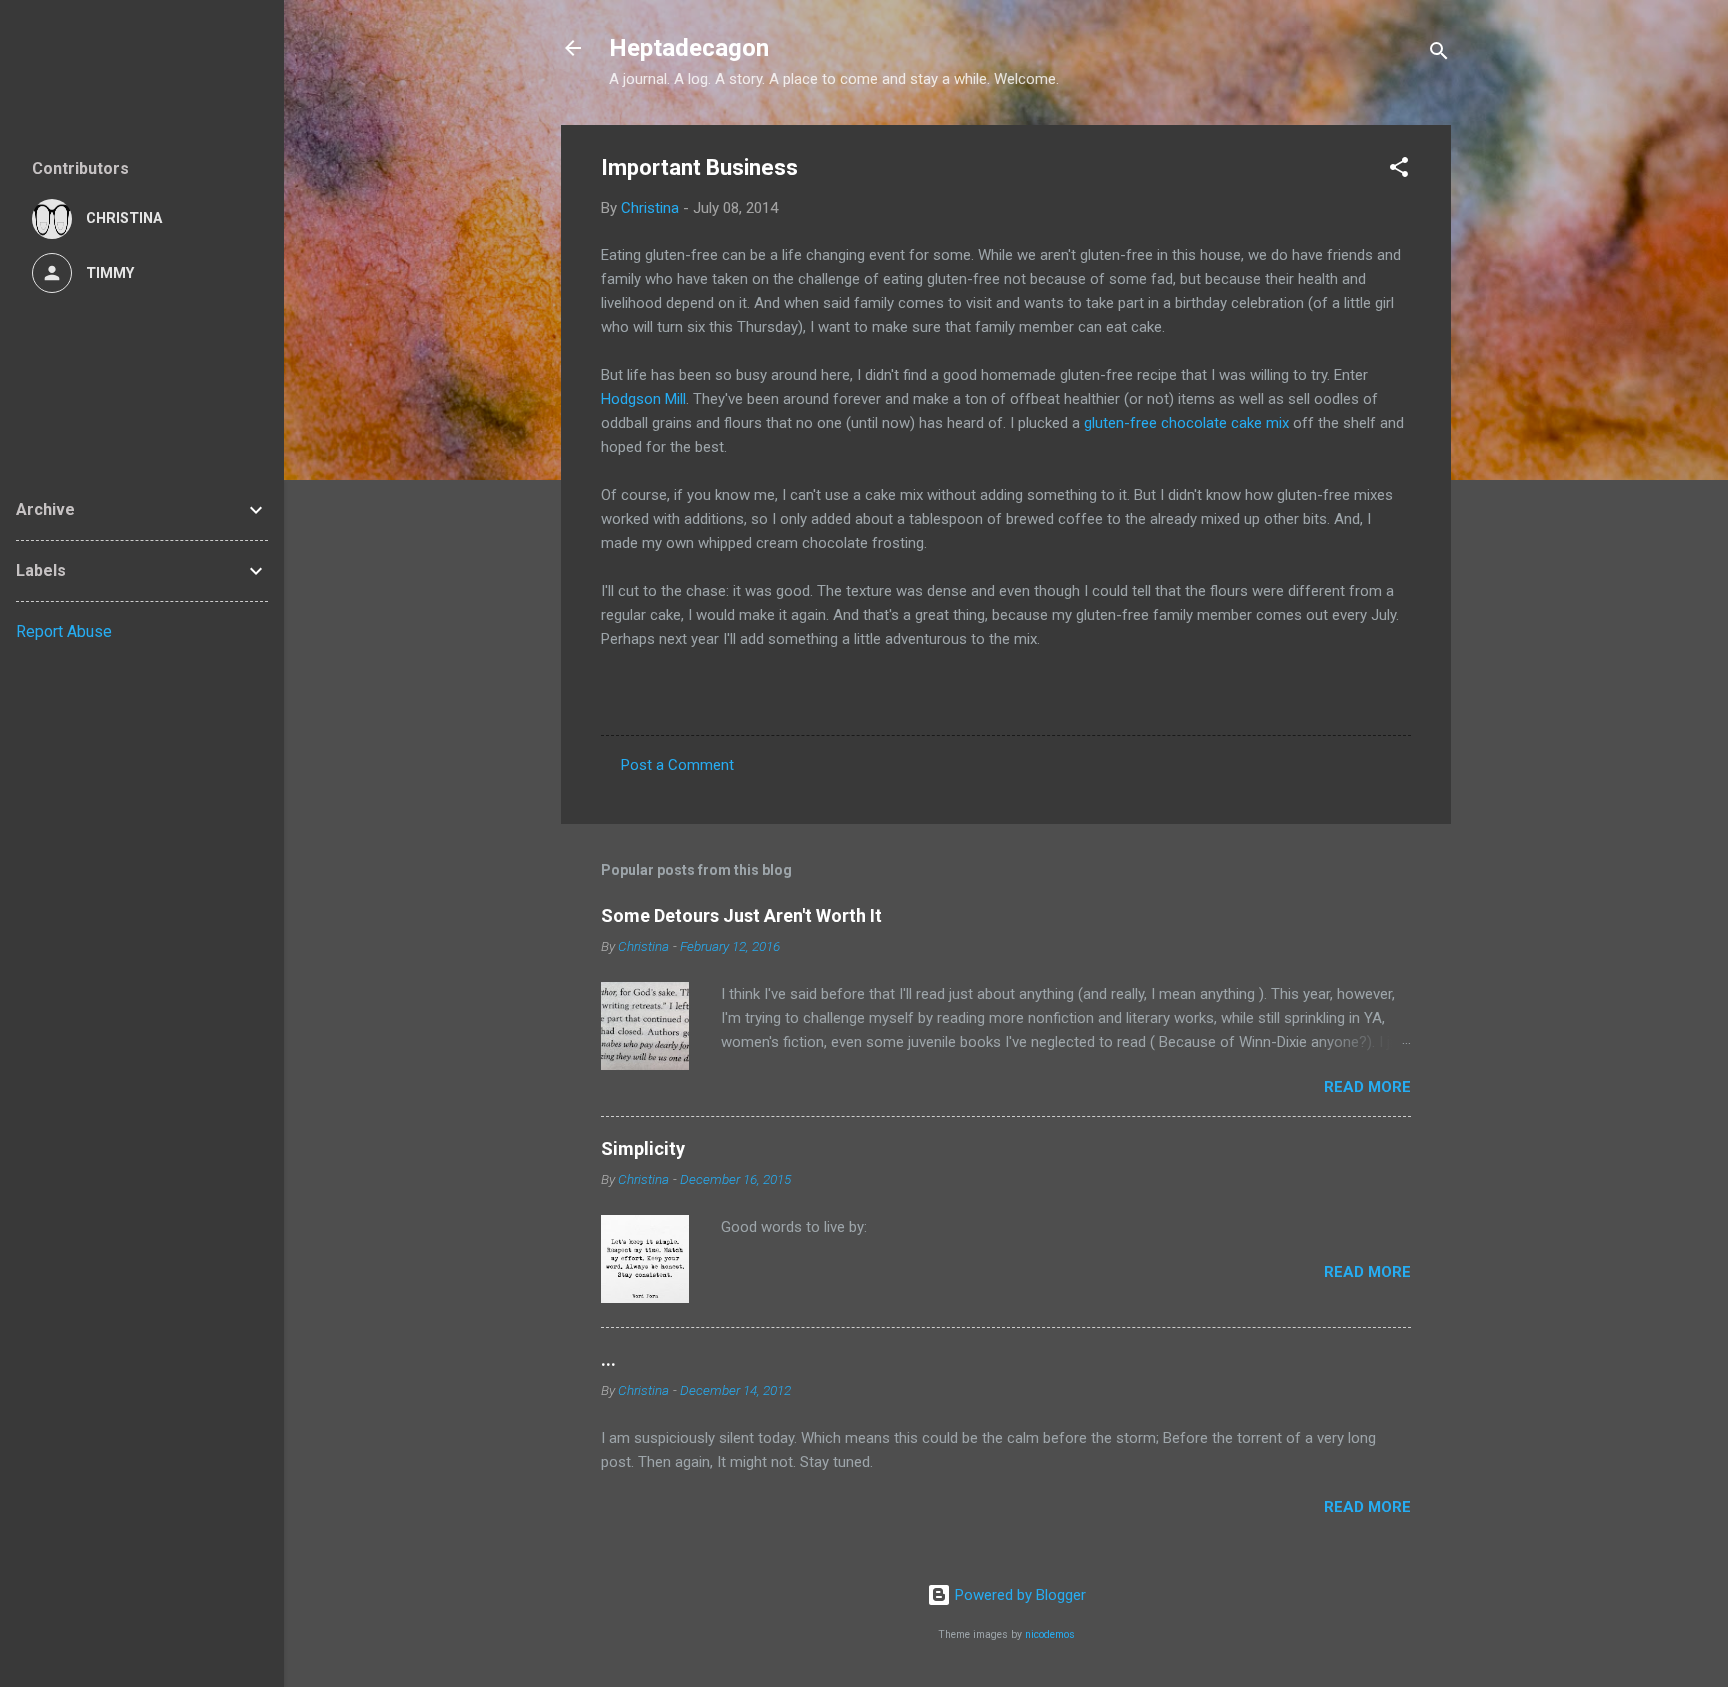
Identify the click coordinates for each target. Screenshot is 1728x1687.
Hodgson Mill (643, 399)
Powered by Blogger (1018, 1595)
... (608, 1359)
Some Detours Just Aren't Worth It (741, 915)
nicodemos (1050, 1634)
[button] (1399, 170)
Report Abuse (64, 631)
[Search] (1439, 54)
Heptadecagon (689, 48)
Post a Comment (677, 765)
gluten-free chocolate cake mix (1186, 423)
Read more (1367, 1087)
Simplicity (643, 1148)
